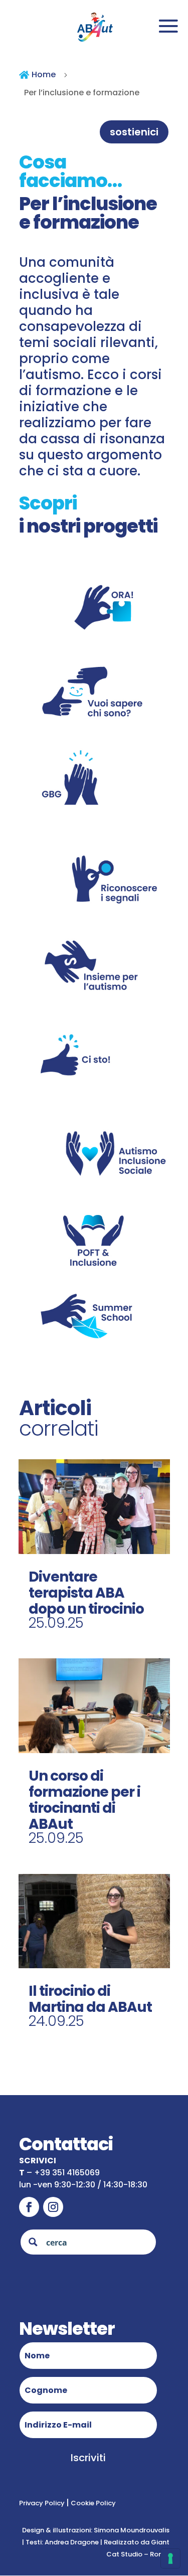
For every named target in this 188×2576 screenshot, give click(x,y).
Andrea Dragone (72, 2542)
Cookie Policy (92, 2503)
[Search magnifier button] (33, 2242)
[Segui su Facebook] (29, 2207)
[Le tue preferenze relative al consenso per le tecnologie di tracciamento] (170, 2558)
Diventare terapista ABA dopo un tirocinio (86, 1593)
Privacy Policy (43, 2503)
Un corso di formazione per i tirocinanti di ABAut (84, 1800)
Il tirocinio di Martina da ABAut (90, 1999)
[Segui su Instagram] (53, 2207)
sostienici (134, 132)
